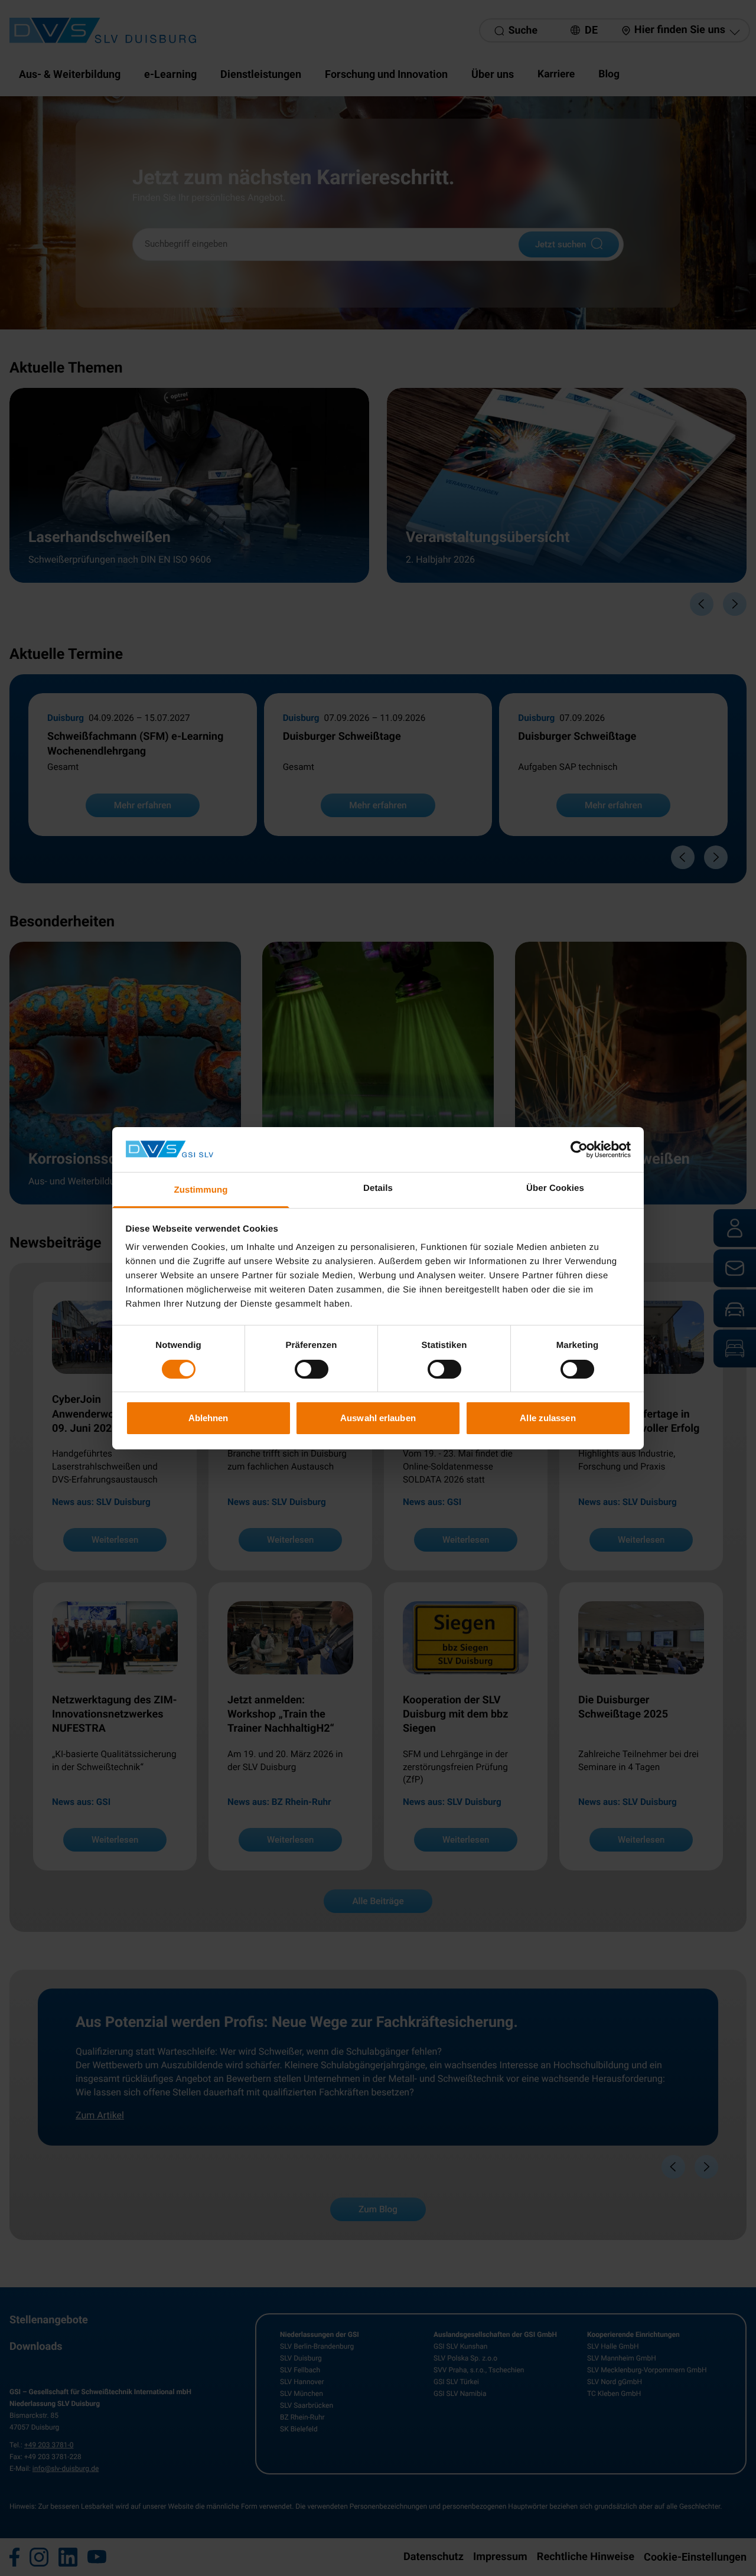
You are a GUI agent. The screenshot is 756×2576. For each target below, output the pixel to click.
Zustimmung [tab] (201, 1190)
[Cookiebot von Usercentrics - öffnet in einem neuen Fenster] (579, 1150)
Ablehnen (208, 1418)
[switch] (312, 1369)
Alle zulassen (548, 1418)
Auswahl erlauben (378, 1418)
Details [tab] (378, 1188)
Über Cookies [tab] (555, 1188)
